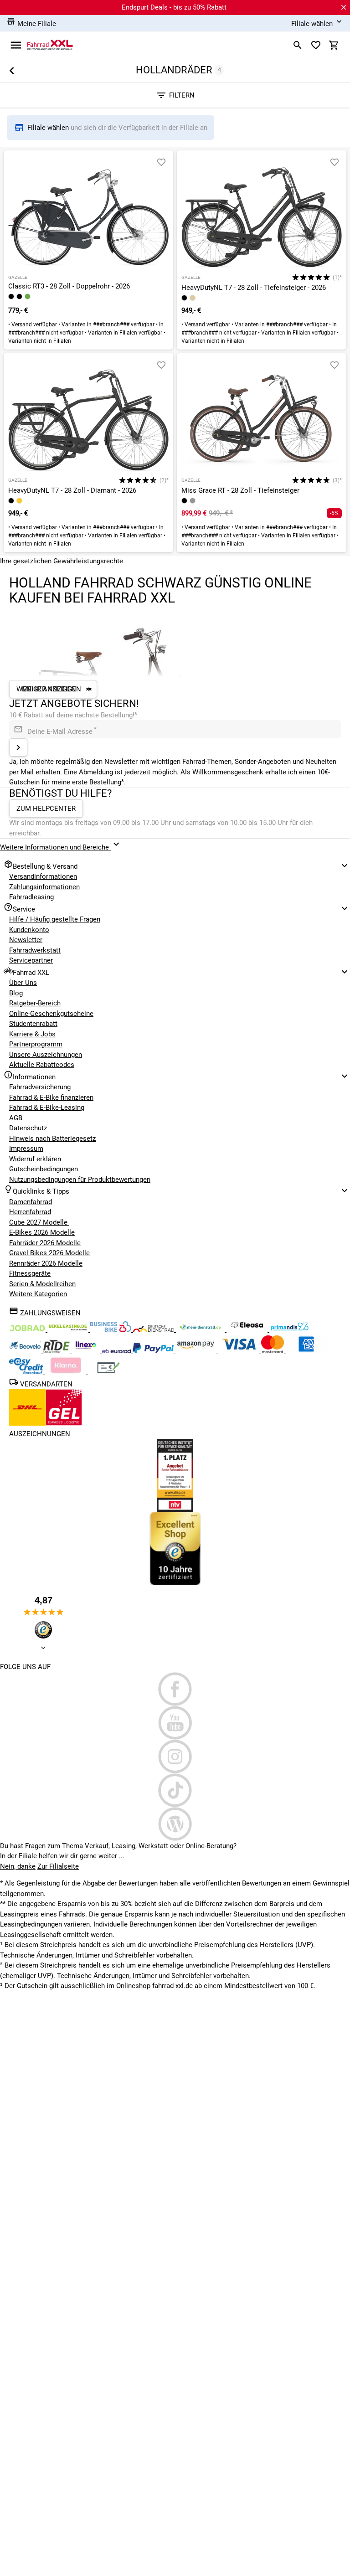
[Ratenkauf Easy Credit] (67, 1372)
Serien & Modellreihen (42, 1284)
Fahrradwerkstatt (35, 950)
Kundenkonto (29, 930)
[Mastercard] (273, 1351)
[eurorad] (117, 1351)
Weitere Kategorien (38, 1294)
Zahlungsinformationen (44, 887)
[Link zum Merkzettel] (316, 45)
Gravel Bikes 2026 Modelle (49, 1253)
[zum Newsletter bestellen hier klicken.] (18, 747)
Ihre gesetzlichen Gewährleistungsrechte (62, 561)
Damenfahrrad (31, 1202)
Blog (16, 993)
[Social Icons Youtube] (175, 1723)
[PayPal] (154, 1351)
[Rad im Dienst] (26, 1351)
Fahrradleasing (31, 897)
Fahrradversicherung (40, 1087)
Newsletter (26, 940)
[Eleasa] (248, 1329)
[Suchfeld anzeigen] (298, 45)
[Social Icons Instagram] (175, 1757)
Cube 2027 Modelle (39, 1222)
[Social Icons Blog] (175, 1824)
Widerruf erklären (35, 1159)
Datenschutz (28, 1128)
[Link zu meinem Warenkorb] (334, 45)
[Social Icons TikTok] (175, 1790)
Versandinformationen (43, 876)
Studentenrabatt (33, 1024)
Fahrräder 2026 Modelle (45, 1243)
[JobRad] (28, 1329)
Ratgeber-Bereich (35, 1003)
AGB (16, 1118)
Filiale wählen (49, 128)
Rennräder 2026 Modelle (46, 1263)
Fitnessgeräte (30, 1273)
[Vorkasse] (108, 1372)
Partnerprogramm (36, 1044)
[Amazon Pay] (197, 1351)
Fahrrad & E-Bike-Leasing (47, 1108)
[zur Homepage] (50, 45)
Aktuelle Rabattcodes (42, 1065)
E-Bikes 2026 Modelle (42, 1232)
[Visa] (240, 1351)
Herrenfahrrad (30, 1212)
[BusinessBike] (112, 1329)
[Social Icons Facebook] (175, 1689)
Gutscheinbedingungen (44, 1169)
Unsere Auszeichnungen (46, 1055)
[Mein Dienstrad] (201, 1329)
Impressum (26, 1149)
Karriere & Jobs (32, 1034)
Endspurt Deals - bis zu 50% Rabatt (174, 7)
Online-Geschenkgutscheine (51, 1014)
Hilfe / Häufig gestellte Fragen (55, 919)
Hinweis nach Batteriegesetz (52, 1139)
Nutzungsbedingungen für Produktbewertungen (80, 1180)
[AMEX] (306, 1351)
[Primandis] (290, 1329)
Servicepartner (31, 960)
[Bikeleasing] (69, 1329)
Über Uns (23, 983)
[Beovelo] (57, 1351)
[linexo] (87, 1351)
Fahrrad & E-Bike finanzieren (51, 1097)
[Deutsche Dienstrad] (154, 1329)
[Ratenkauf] (27, 1372)
